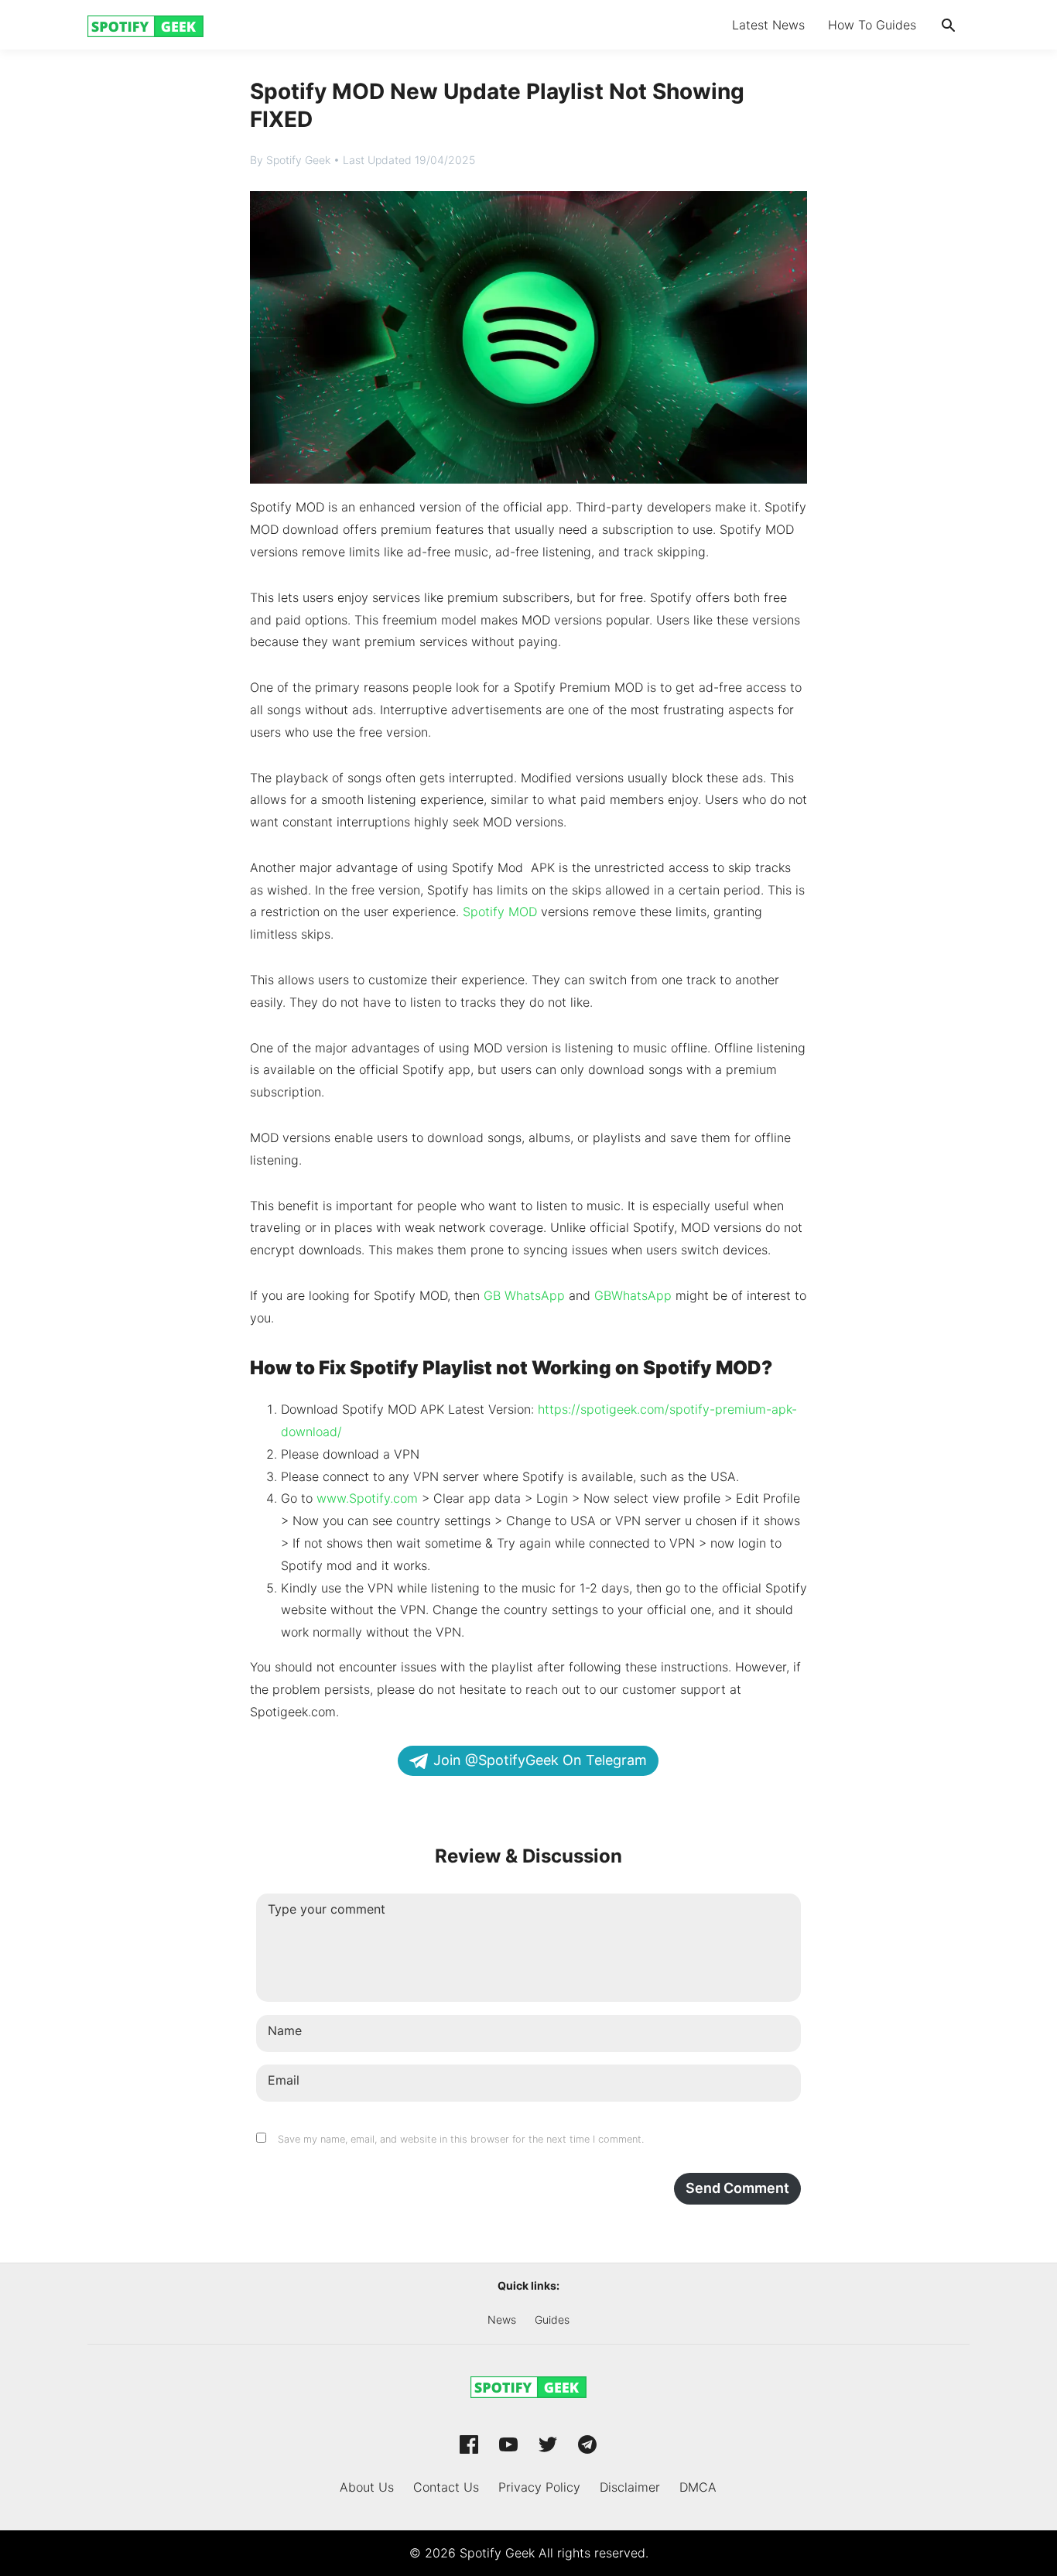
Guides (552, 2319)
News (502, 2319)
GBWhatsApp (633, 1295)
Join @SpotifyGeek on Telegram (540, 1760)
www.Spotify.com (365, 1498)
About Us (367, 2487)
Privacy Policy (539, 2487)
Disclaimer (630, 2487)
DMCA (698, 2487)
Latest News (768, 25)
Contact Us (446, 2487)
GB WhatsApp (524, 1295)
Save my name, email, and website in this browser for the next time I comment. (461, 2139)
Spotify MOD (500, 912)
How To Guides (872, 25)
